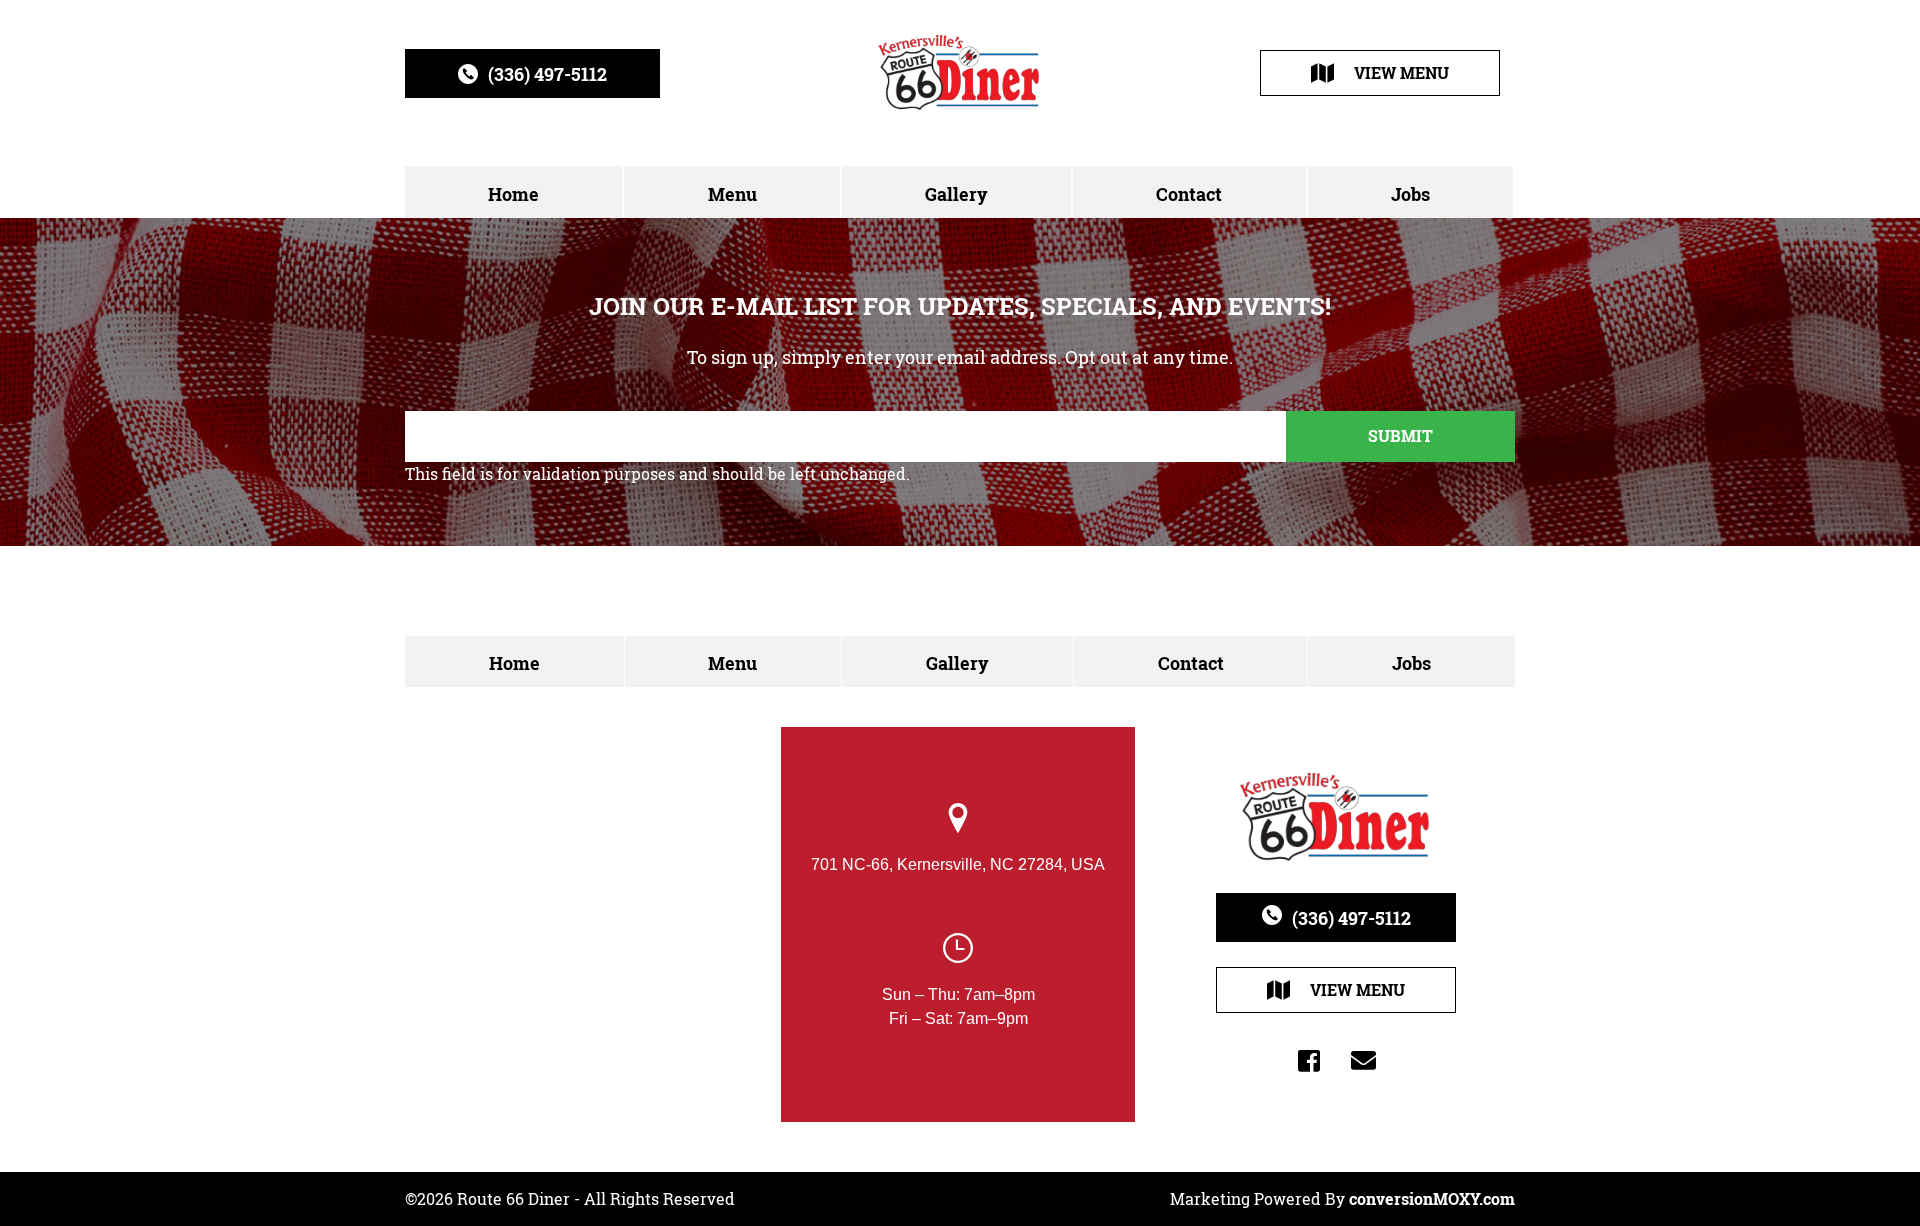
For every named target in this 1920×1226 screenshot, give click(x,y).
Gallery (956, 194)
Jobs (1410, 194)
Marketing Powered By (1342, 1199)
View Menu (1401, 73)
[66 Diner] (960, 73)
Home (513, 194)
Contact (1189, 194)
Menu (732, 194)
